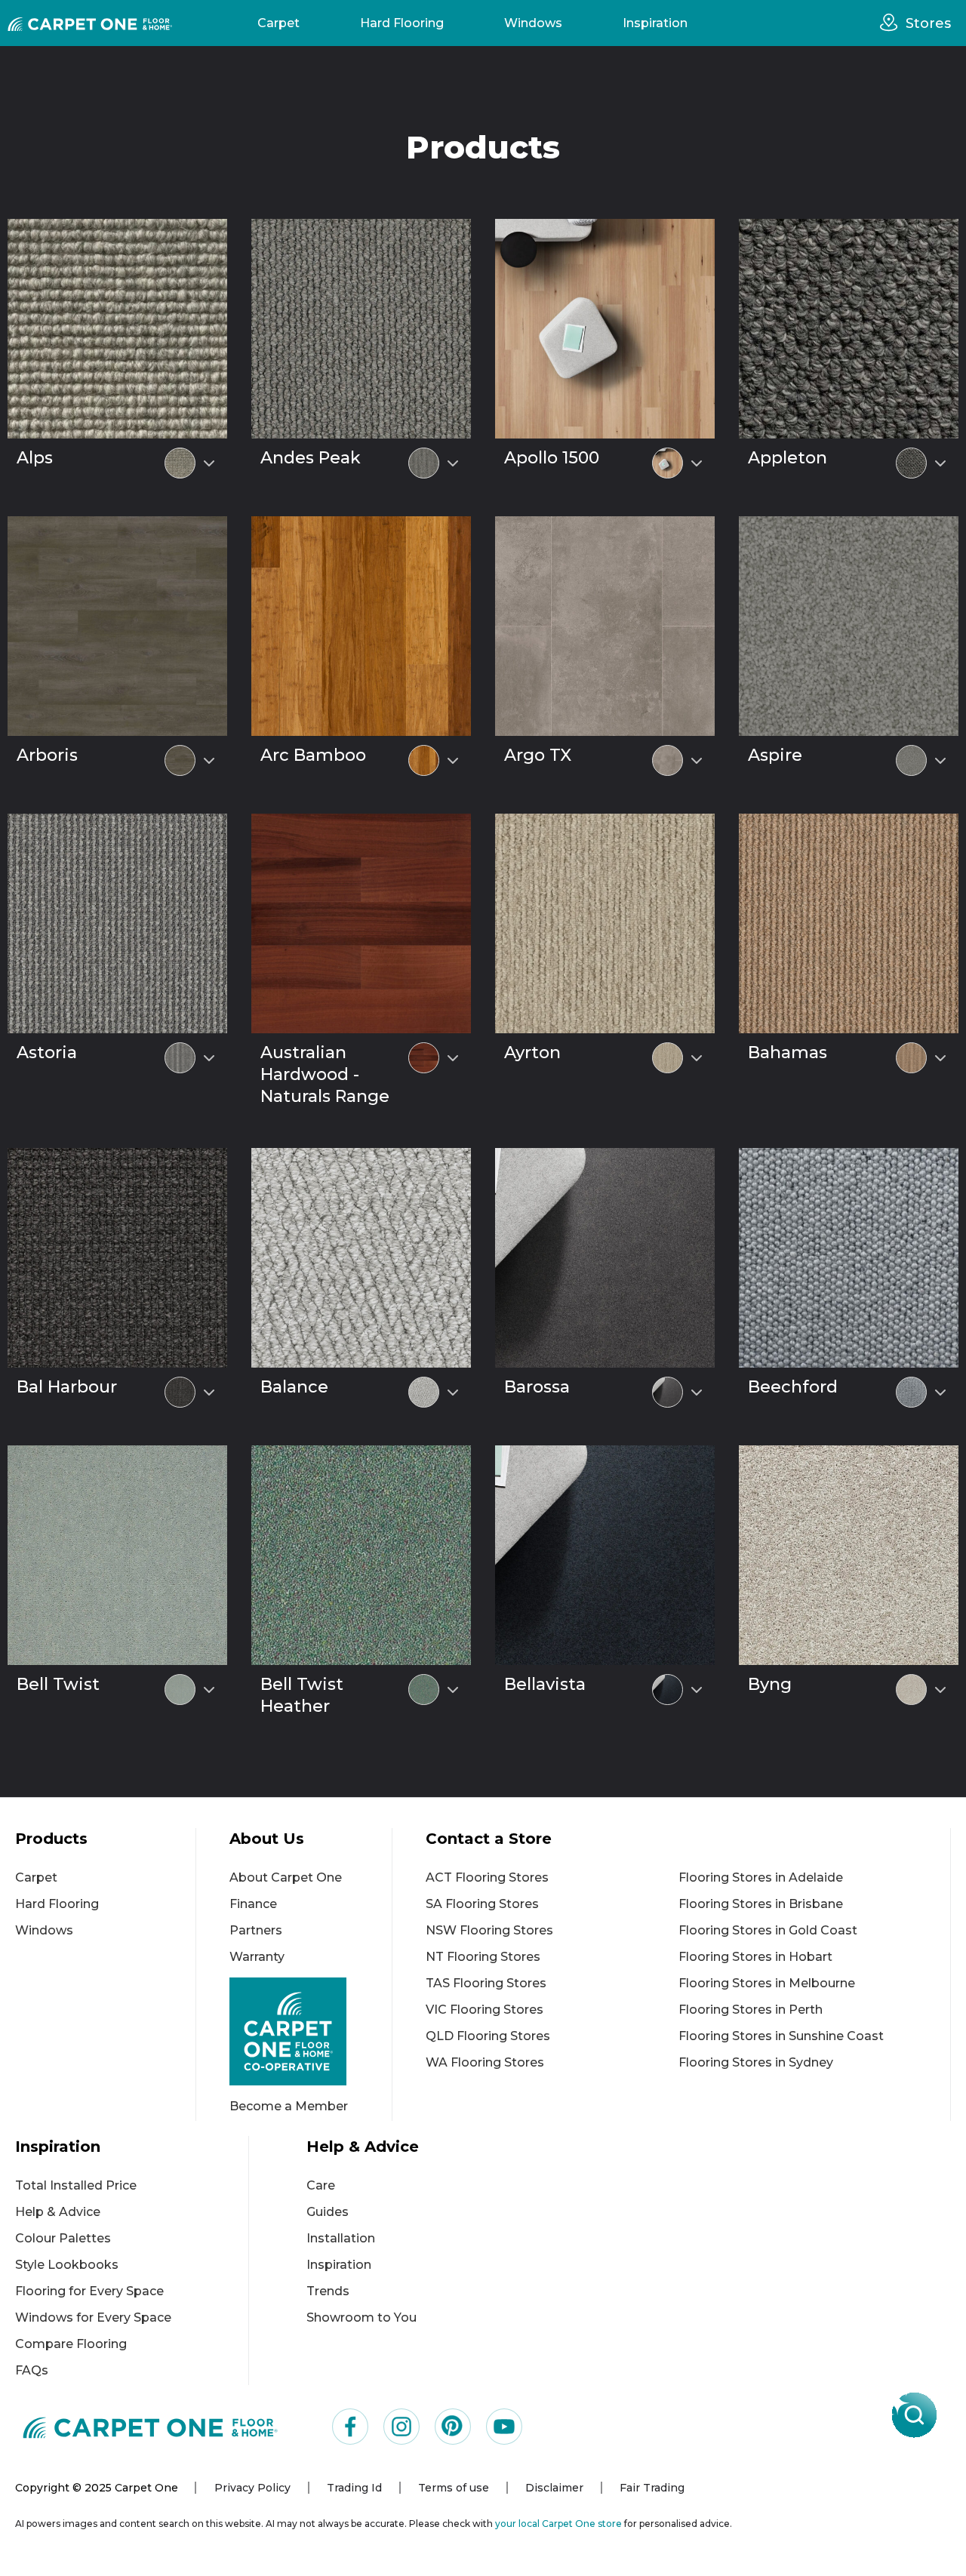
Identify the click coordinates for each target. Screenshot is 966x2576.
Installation (341, 2238)
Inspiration (655, 23)
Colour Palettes (63, 2238)
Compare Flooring (71, 2344)
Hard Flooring (402, 23)
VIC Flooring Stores (485, 2010)
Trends (328, 2291)
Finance (253, 1904)
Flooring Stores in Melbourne (767, 1983)
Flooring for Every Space (89, 2291)
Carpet (278, 23)
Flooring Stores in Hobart (755, 1957)
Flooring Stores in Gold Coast (768, 1930)
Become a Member (289, 2106)
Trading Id (354, 2488)
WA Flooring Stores (485, 2062)
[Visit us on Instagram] (401, 2427)
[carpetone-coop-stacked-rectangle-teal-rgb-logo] (311, 2031)
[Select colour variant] (209, 463)
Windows (533, 23)
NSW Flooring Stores (489, 1930)
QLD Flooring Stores (488, 2036)
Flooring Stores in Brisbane (761, 1904)
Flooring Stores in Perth (751, 2010)
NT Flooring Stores (483, 1957)
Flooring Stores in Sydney (756, 2062)
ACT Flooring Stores (487, 1877)
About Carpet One (286, 1877)
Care (321, 2185)
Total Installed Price (76, 2185)
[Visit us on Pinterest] (453, 2427)
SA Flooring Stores (482, 1904)
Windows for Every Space (93, 2317)
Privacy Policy (252, 2488)
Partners (256, 1930)
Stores (928, 23)
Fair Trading (652, 2488)
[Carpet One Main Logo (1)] (151, 2427)
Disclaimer (554, 2488)
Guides (328, 2212)
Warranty (257, 1957)
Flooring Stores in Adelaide (761, 1877)
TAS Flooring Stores (486, 1983)
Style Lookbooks (67, 2265)
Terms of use (454, 2488)
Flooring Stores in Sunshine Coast (781, 2036)
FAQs (32, 2370)
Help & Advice (58, 2212)
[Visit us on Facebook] (350, 2427)
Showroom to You (361, 2317)
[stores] (893, 23)
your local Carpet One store (558, 2524)
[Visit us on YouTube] (504, 2427)
